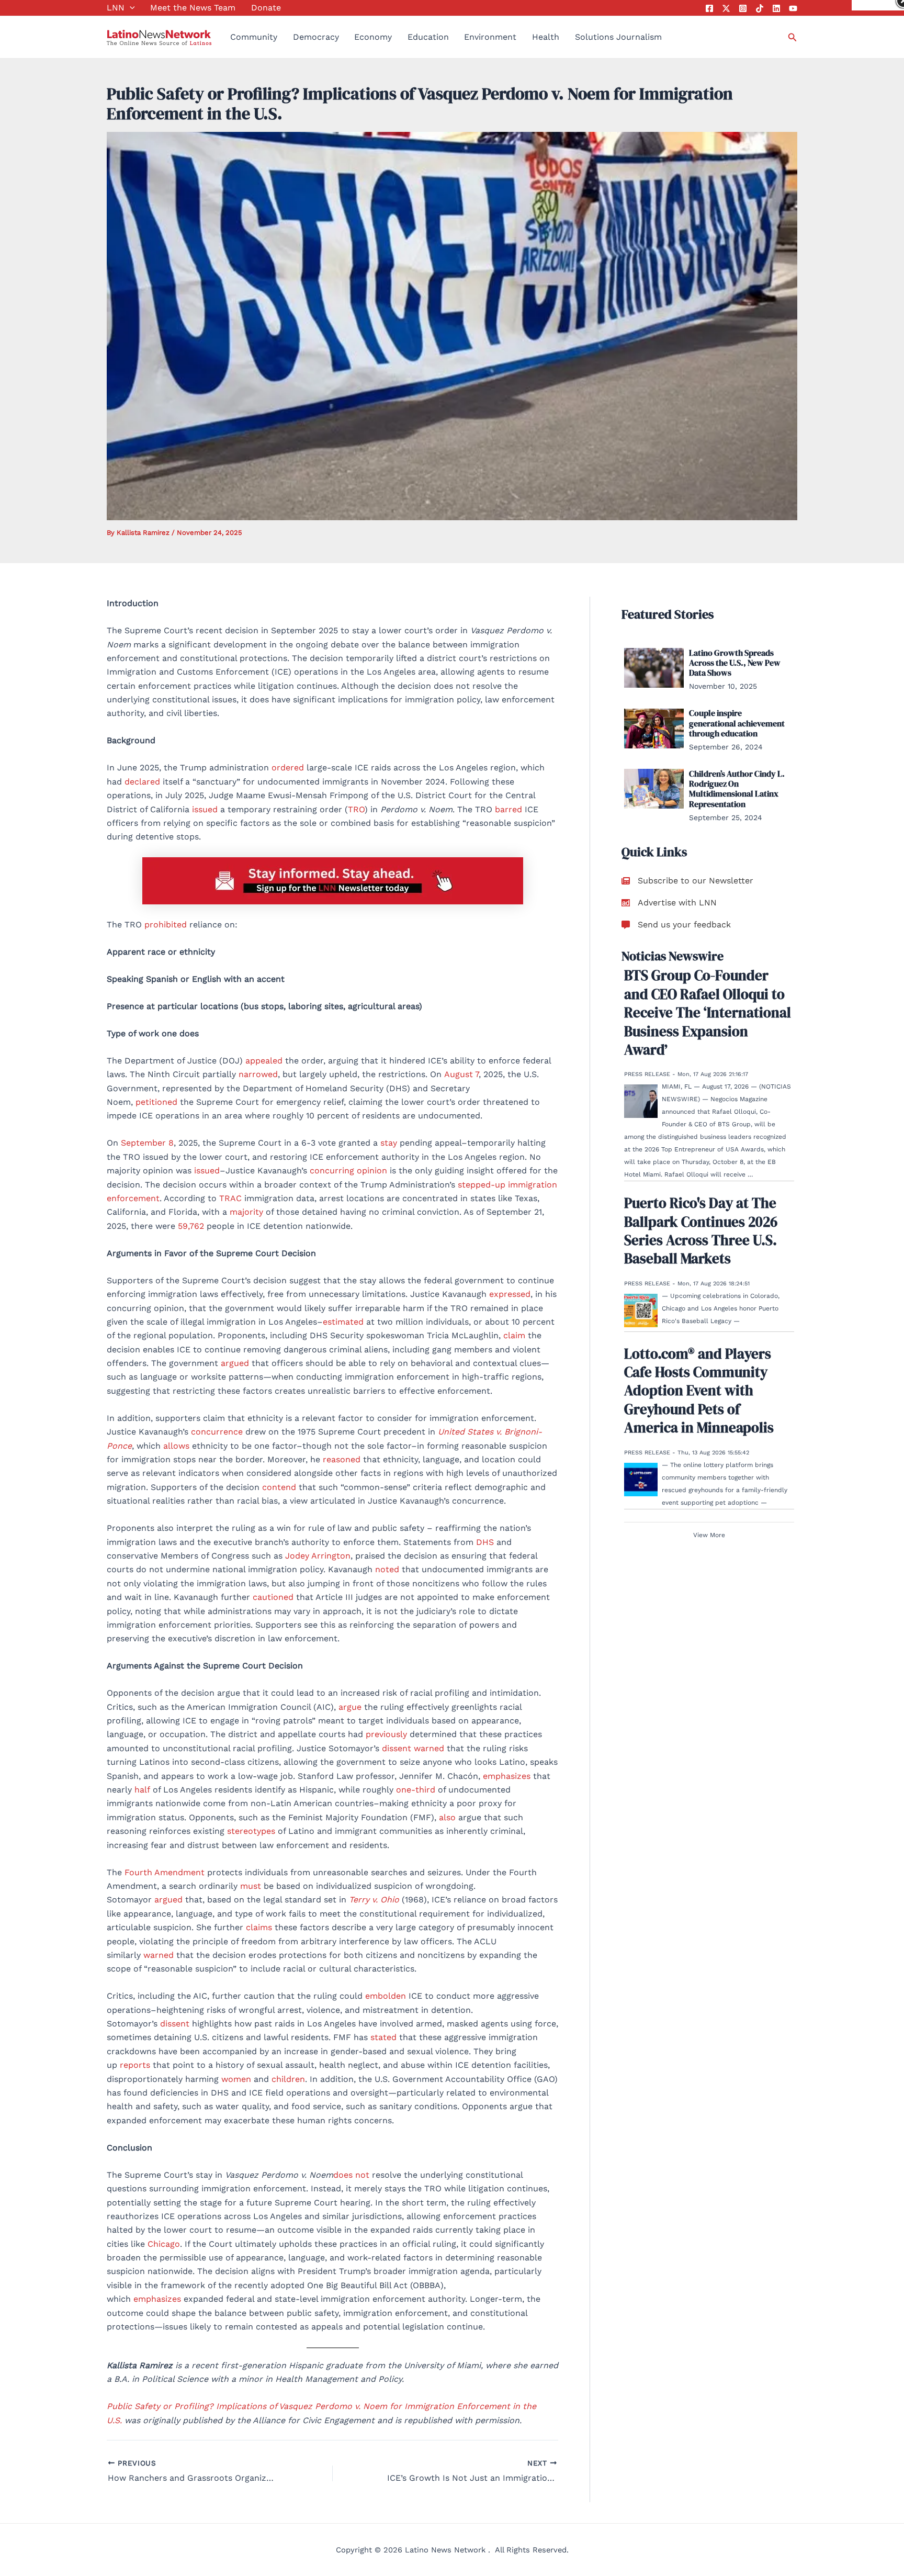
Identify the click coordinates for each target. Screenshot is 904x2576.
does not (351, 2175)
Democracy (316, 37)
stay (389, 1143)
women (236, 2079)
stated (383, 2037)
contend (279, 1487)
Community (254, 37)
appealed (264, 1061)
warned (429, 1748)
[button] (130, 8)
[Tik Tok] (760, 8)
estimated (343, 1322)
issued (205, 809)
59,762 (192, 1226)
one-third (416, 1790)
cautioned (273, 1597)
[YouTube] (793, 8)
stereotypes (251, 1831)
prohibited (166, 925)
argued (235, 1363)
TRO (356, 809)
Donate (266, 8)
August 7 (461, 1074)
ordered (288, 768)
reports (135, 2065)
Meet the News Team (193, 8)
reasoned (342, 1459)
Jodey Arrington (318, 1556)
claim (514, 1335)
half (142, 1790)
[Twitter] (726, 8)
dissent (397, 1748)
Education (428, 37)
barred (508, 809)
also (447, 1817)
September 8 (147, 1143)
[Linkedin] (776, 8)
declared (142, 782)
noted (387, 1569)
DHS (485, 1542)
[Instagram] (743, 8)
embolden (386, 1996)
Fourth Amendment (165, 1872)
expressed (510, 1294)
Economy (373, 37)
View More (709, 1535)
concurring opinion (348, 1171)
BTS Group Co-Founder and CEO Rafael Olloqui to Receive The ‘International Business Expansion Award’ (708, 1013)
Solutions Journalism (618, 37)
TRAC (230, 1198)
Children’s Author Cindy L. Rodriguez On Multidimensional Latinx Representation (737, 789)
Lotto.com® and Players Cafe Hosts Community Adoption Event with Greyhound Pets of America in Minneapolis (699, 1391)
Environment (490, 37)
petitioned (156, 1102)
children (288, 2079)
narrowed (258, 1074)
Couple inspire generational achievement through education (737, 723)
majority (246, 1212)
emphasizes (507, 1776)
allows (176, 1446)
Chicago (164, 2244)
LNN (116, 8)
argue (350, 1707)
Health (546, 37)
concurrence (217, 1432)
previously (386, 1734)
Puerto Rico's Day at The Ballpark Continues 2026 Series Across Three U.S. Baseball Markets (701, 1231)
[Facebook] (709, 8)
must (251, 1886)
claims (259, 1927)
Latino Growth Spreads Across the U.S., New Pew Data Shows (735, 663)
